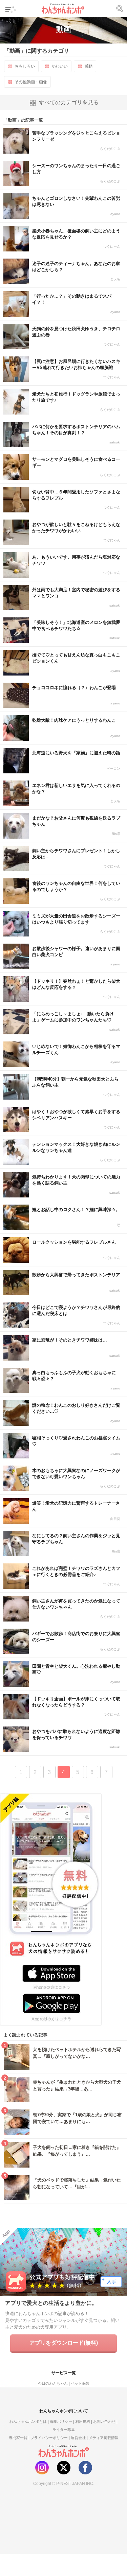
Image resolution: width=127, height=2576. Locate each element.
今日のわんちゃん (53, 2383)
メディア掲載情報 (104, 2438)
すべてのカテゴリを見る (69, 102)
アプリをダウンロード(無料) (64, 2343)
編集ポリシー (61, 2421)
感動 (88, 66)
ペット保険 (80, 2383)
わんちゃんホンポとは (28, 2421)
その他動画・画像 (31, 82)
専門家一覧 (18, 2438)
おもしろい (25, 66)
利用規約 (83, 2421)
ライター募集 (64, 2430)
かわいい (60, 66)
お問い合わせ (104, 2421)
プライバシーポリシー (49, 2438)
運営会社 (78, 2438)
